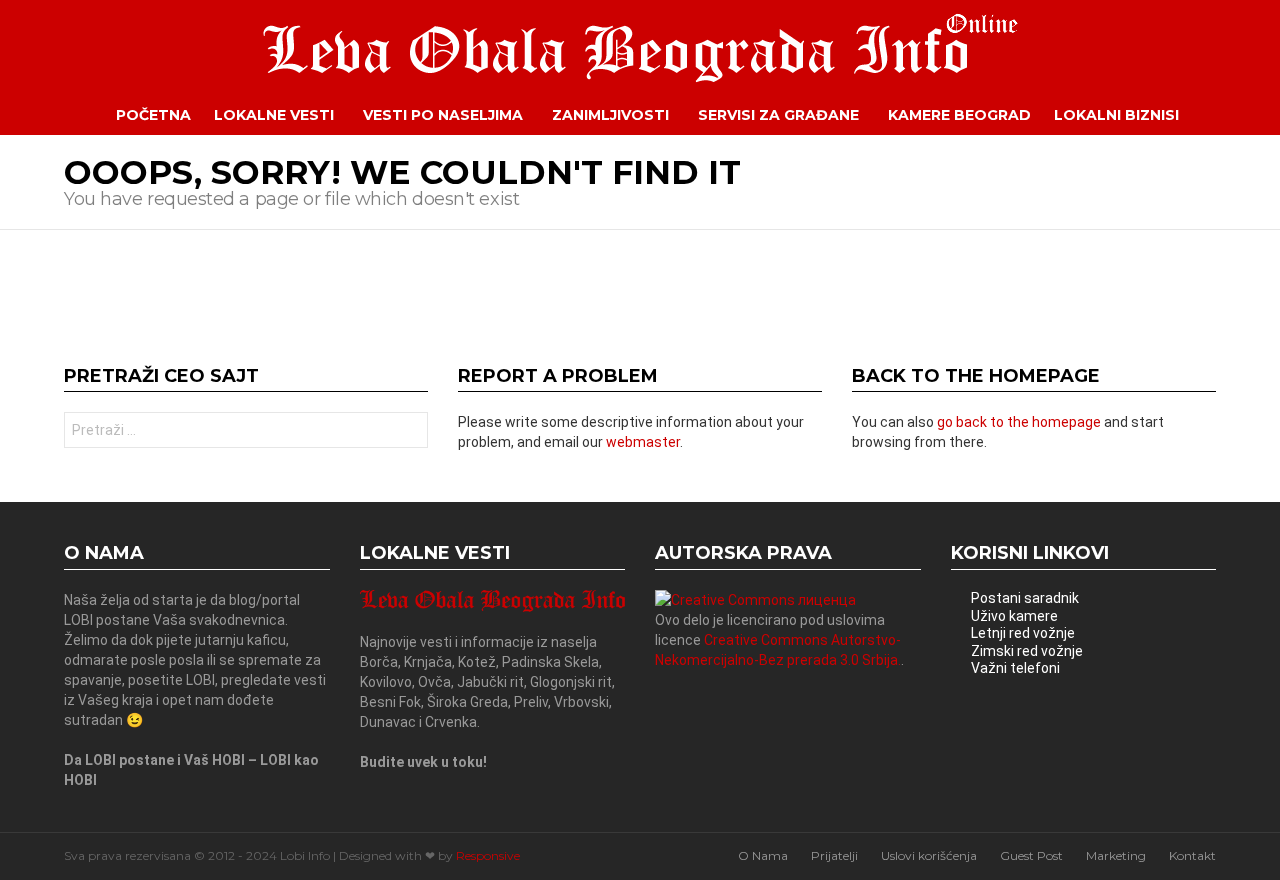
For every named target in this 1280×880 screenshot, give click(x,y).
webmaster (643, 442)
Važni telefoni (1015, 668)
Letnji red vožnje (1023, 633)
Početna (153, 115)
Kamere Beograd (959, 115)
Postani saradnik (1025, 598)
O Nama (763, 855)
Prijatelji (834, 855)
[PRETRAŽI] (1231, 115)
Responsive (488, 855)
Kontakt (1192, 855)
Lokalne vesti (274, 115)
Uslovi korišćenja (929, 855)
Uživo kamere (1014, 616)
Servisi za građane (778, 115)
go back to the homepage (1019, 422)
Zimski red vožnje (1027, 651)
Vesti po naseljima (443, 115)
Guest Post (1031, 855)
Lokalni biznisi (1116, 115)
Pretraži (408, 432)
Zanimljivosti (610, 115)
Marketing (1116, 855)
